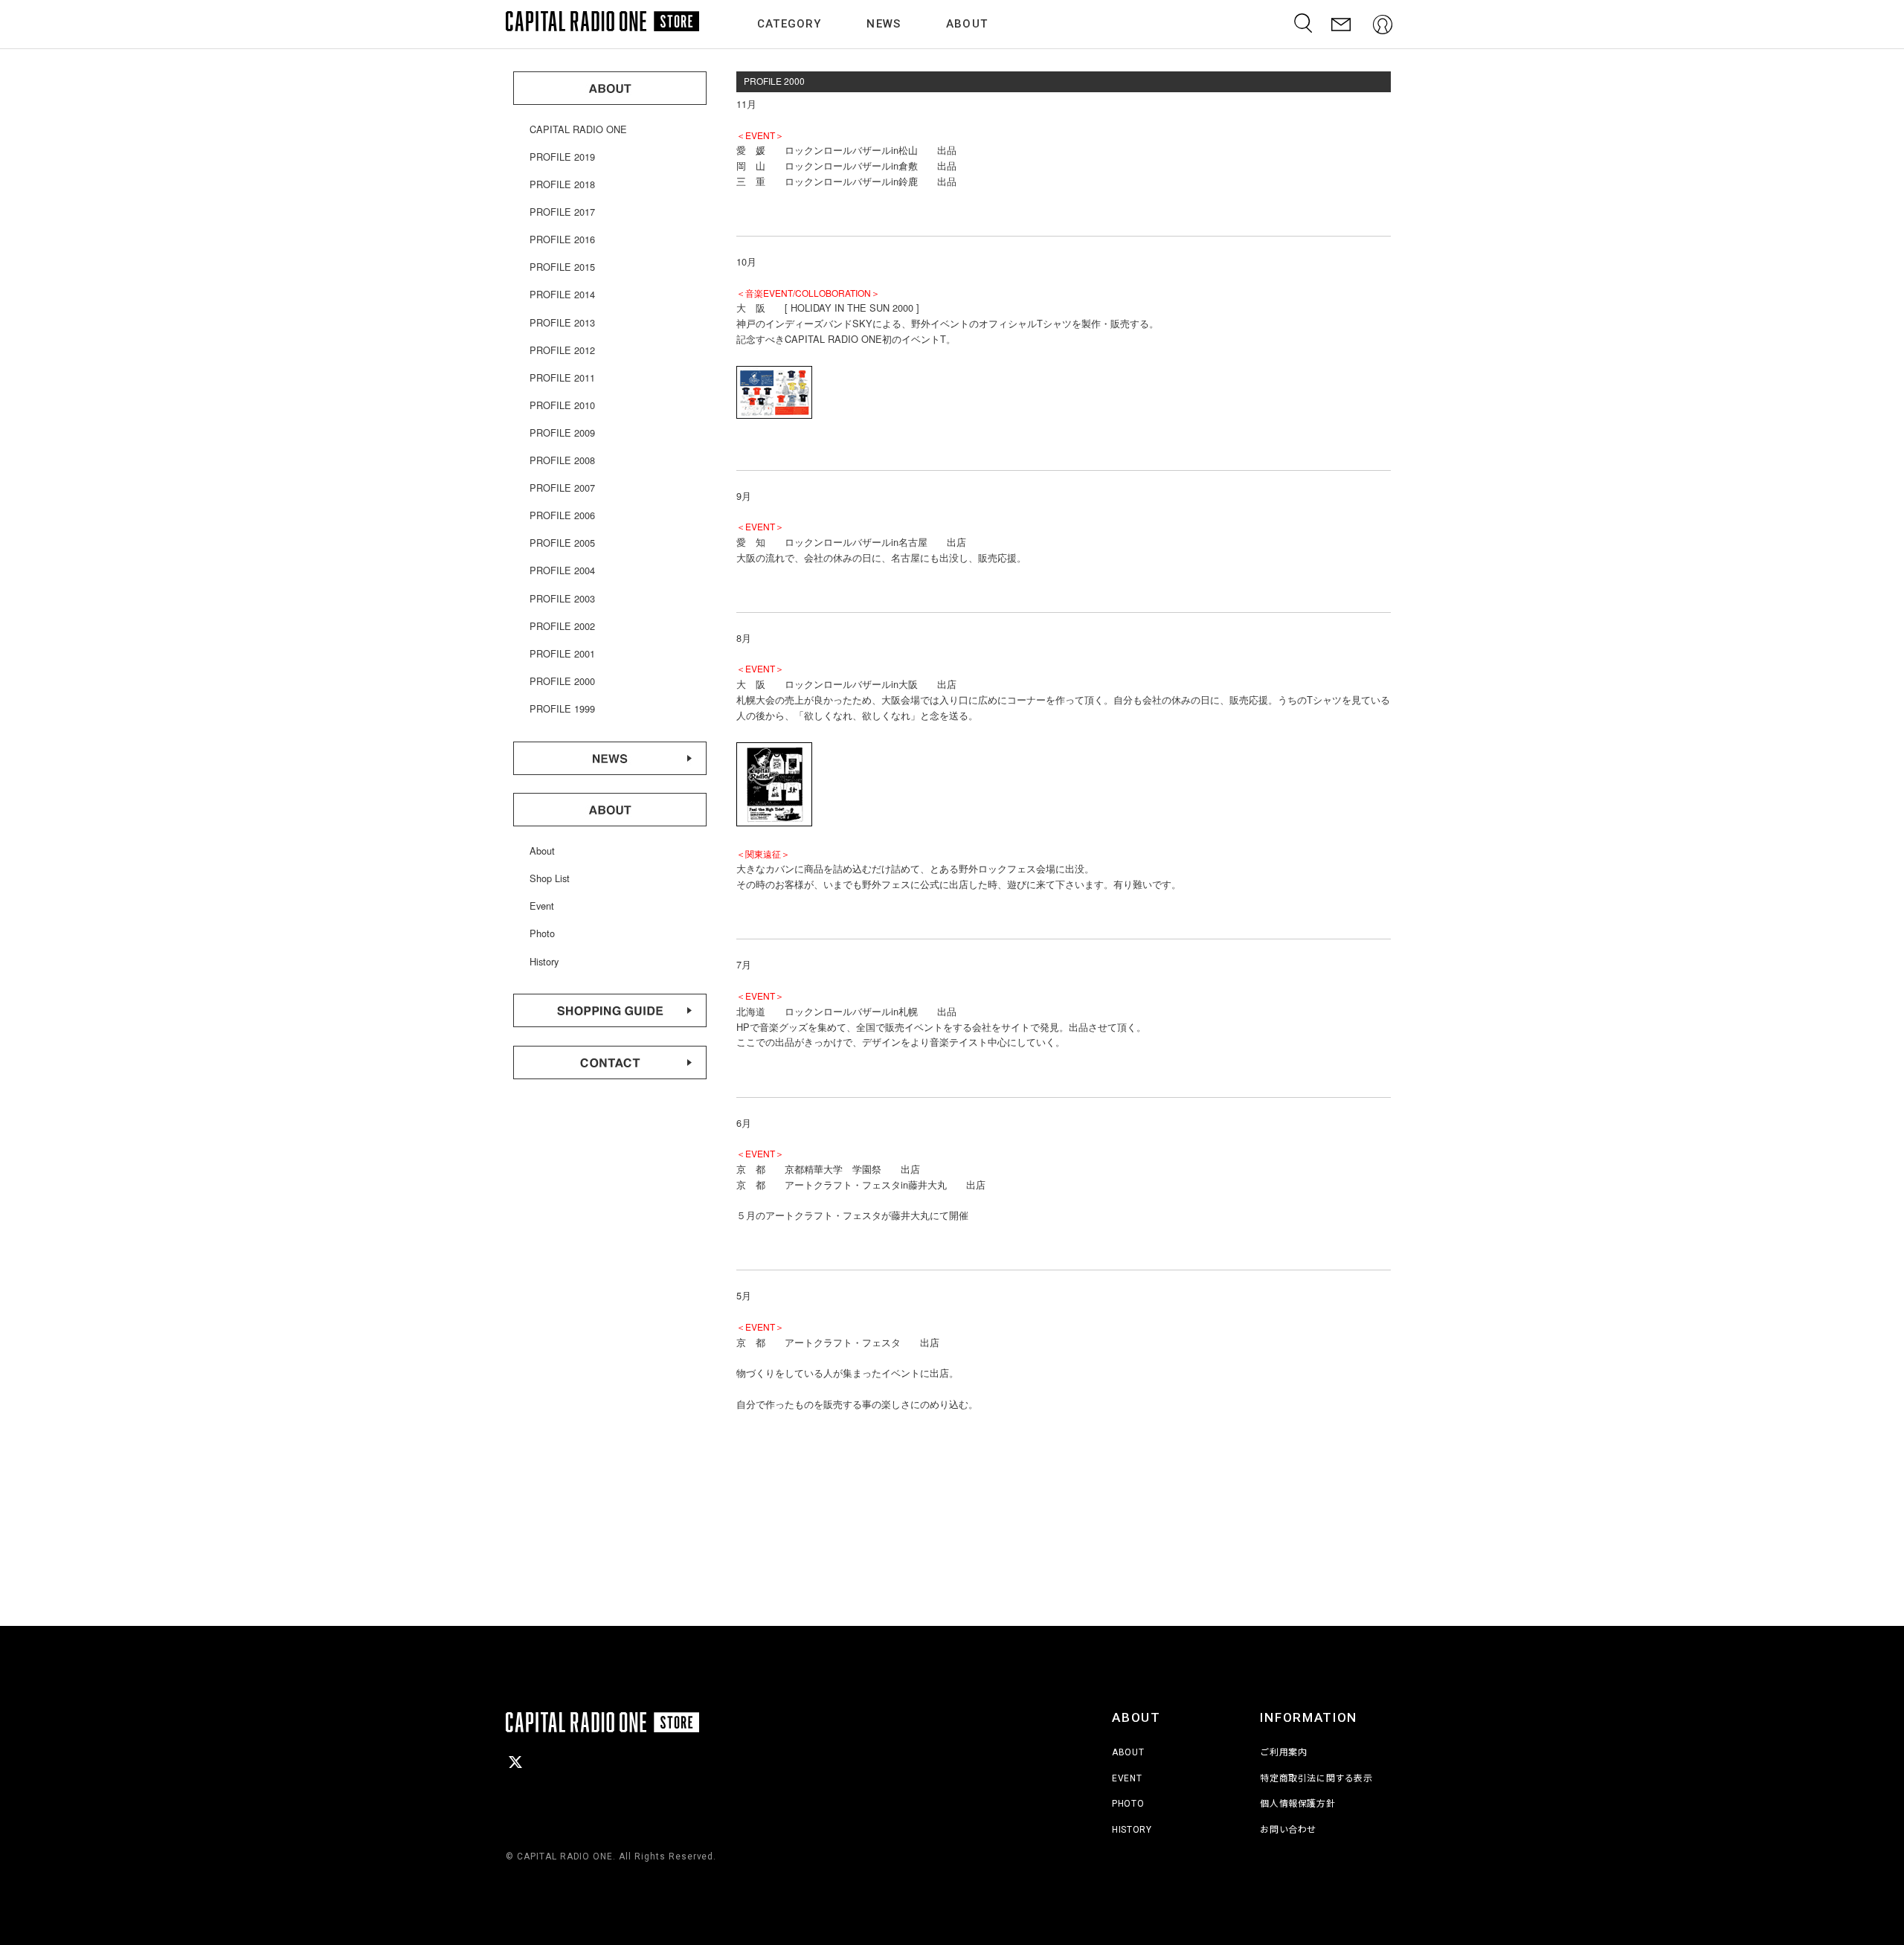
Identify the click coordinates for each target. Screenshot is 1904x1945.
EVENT (1127, 1778)
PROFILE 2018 (562, 184)
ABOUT (967, 24)
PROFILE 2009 (562, 433)
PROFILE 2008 (562, 460)
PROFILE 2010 (562, 405)
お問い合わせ (1288, 1830)
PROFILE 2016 (562, 239)
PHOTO (1128, 1804)
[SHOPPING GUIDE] (610, 1023)
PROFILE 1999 (562, 708)
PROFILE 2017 (562, 212)
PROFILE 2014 (562, 294)
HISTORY (1132, 1830)
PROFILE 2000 (562, 681)
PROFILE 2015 (562, 267)
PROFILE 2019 (562, 157)
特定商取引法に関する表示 (1316, 1778)
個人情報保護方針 (1297, 1804)
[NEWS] (610, 771)
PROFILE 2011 (562, 377)
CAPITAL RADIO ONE (578, 129)
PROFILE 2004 (562, 570)
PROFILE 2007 (562, 488)
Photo (542, 933)
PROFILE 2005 (562, 543)
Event (542, 906)
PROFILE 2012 (562, 350)
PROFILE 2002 (562, 626)
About (542, 851)
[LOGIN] (1383, 24)
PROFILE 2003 (562, 598)
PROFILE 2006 (562, 515)
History (544, 961)
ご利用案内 (1283, 1752)
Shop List (550, 878)
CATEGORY (789, 24)
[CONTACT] (1341, 24)
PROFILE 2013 (562, 322)
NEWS (884, 24)
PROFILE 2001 (562, 653)
